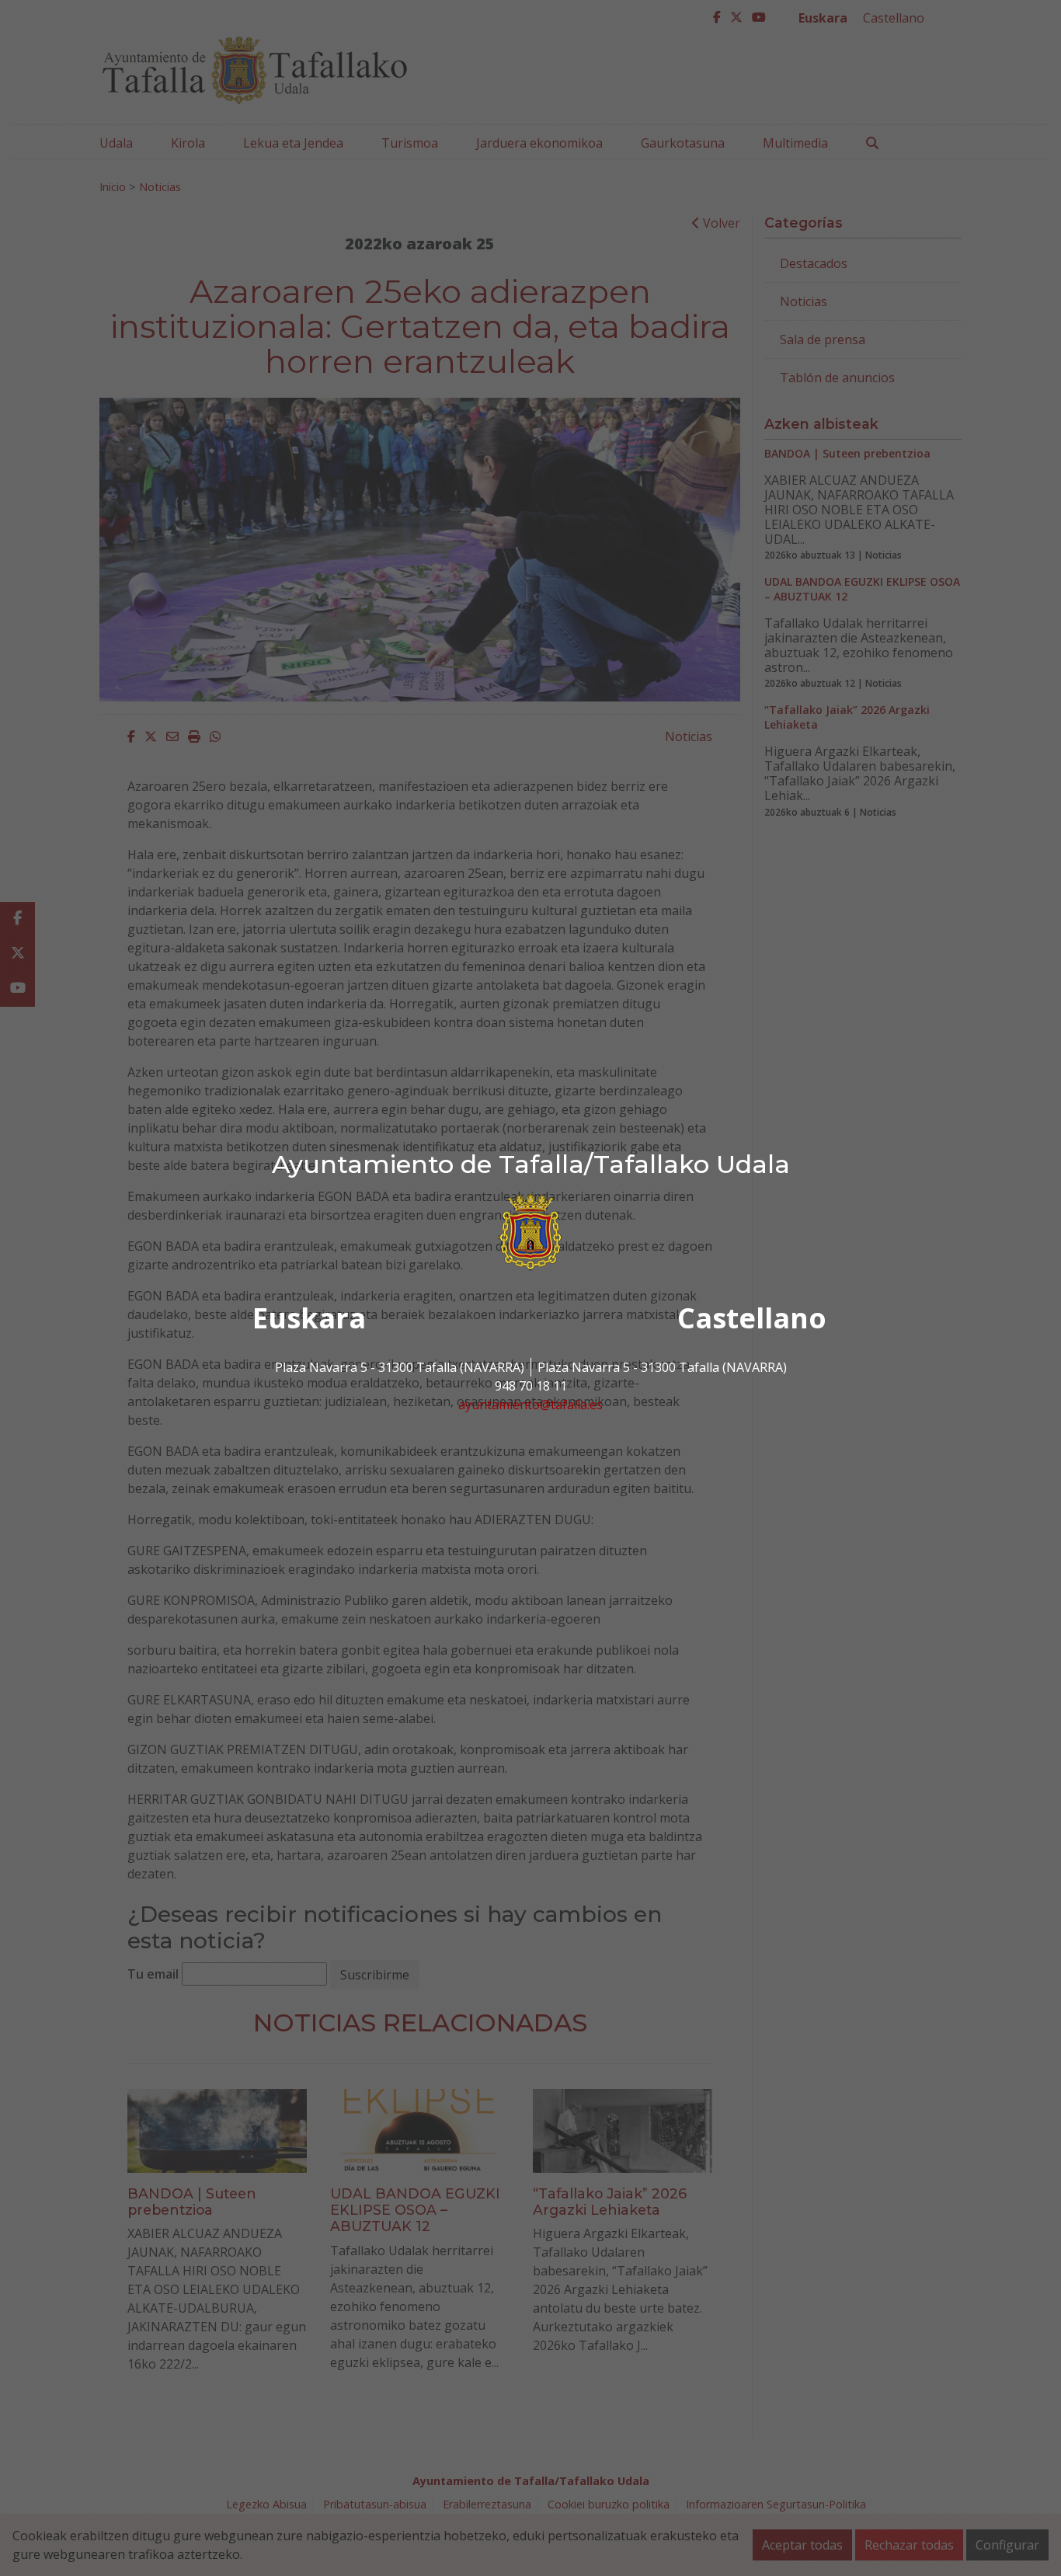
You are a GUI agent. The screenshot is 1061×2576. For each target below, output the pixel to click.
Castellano (752, 1318)
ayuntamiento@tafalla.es (530, 1405)
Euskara (309, 1318)
